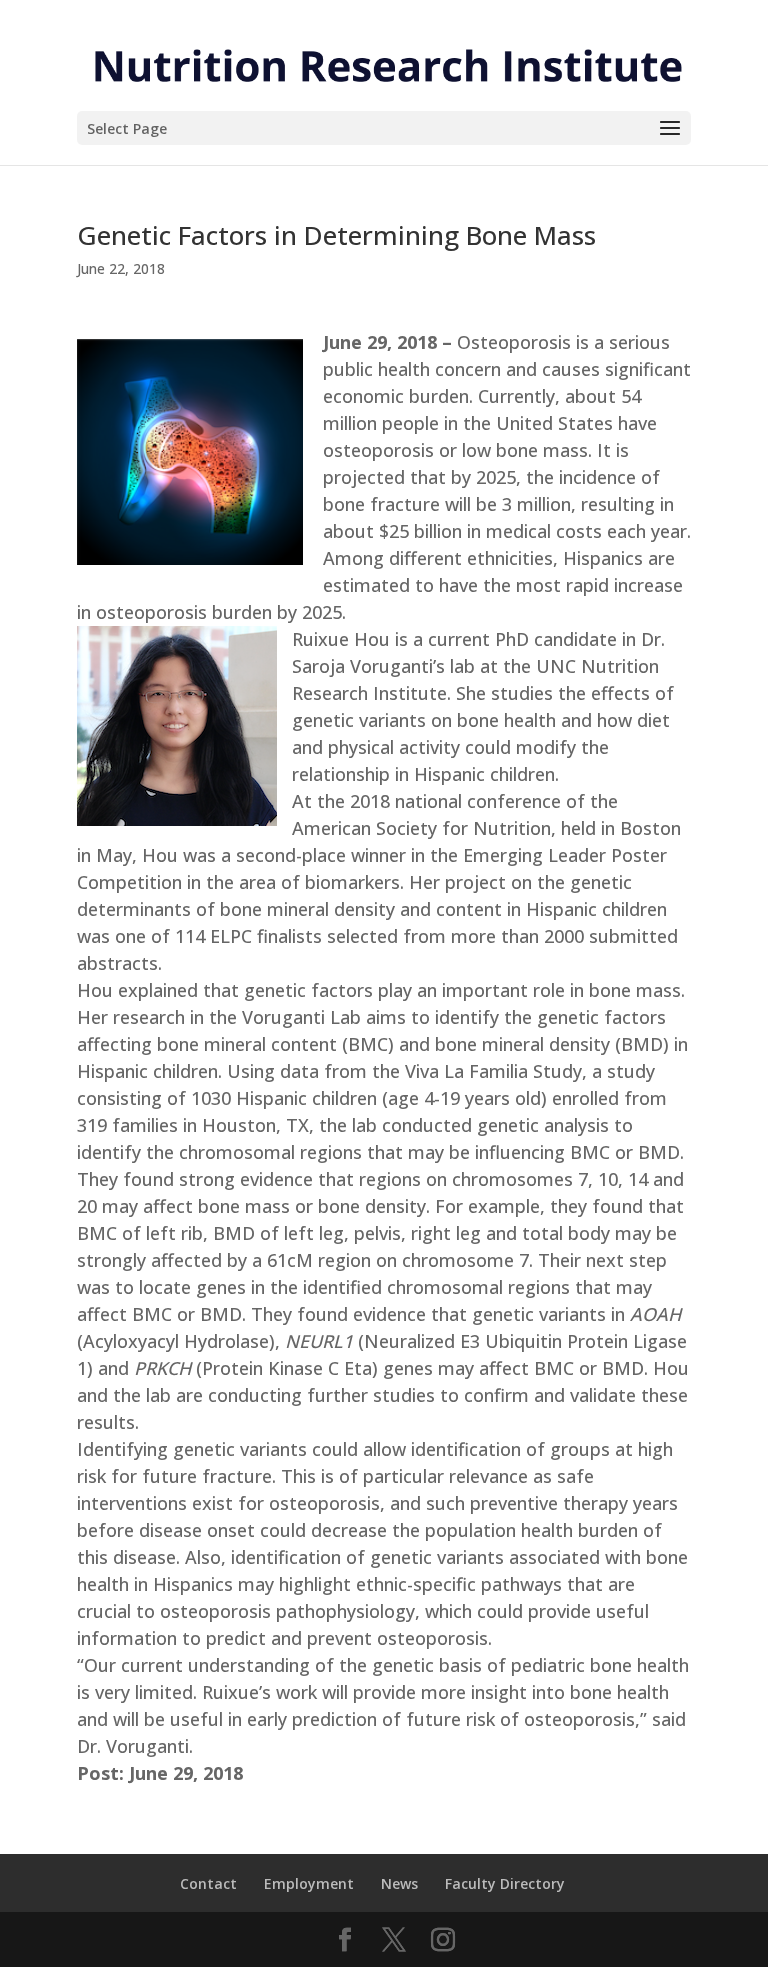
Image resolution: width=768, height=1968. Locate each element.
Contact (208, 1883)
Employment (309, 1883)
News (399, 1883)
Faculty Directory (505, 1883)
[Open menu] (670, 129)
